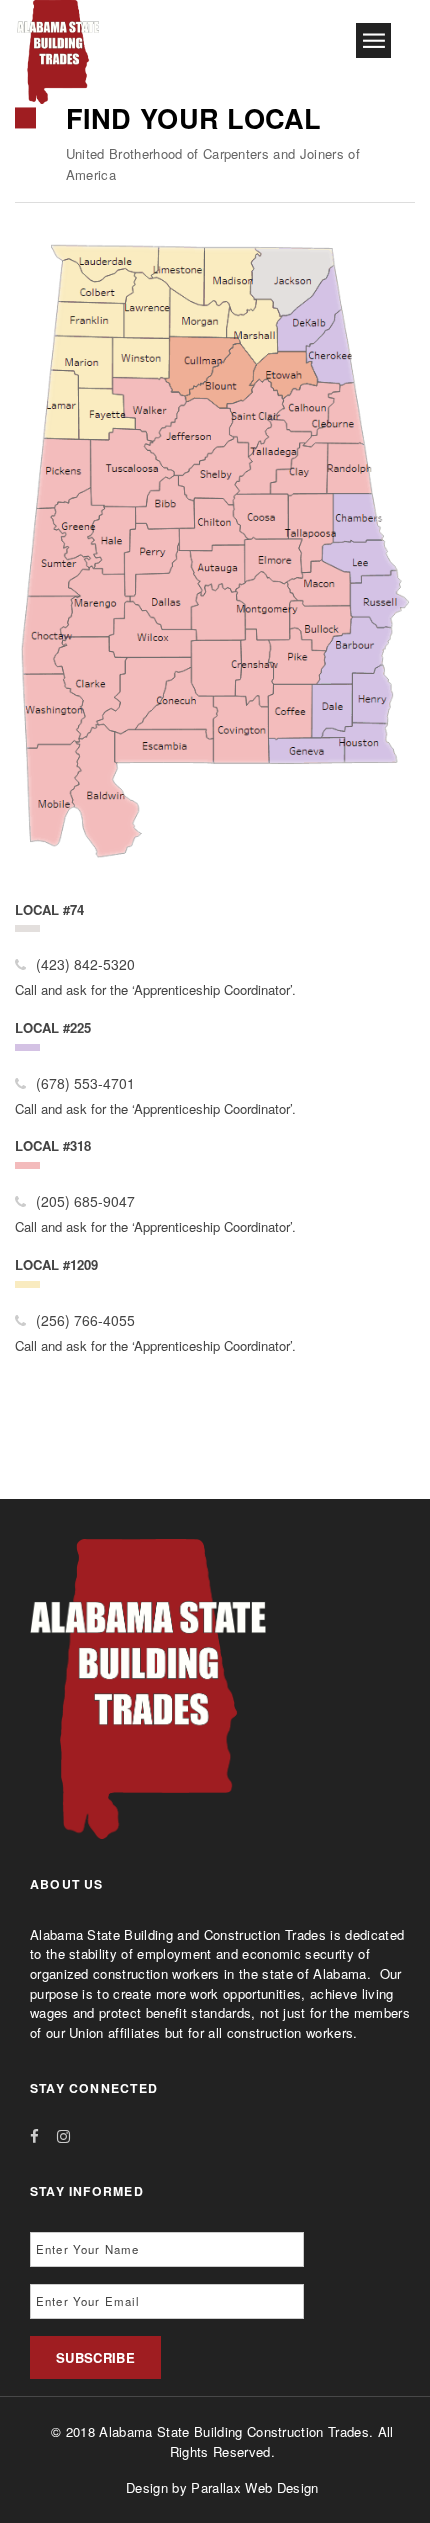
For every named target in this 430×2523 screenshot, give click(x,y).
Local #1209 (56, 1264)
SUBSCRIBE (95, 2357)
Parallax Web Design (254, 2487)
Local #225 (53, 1027)
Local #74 (49, 909)
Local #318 (53, 1145)
